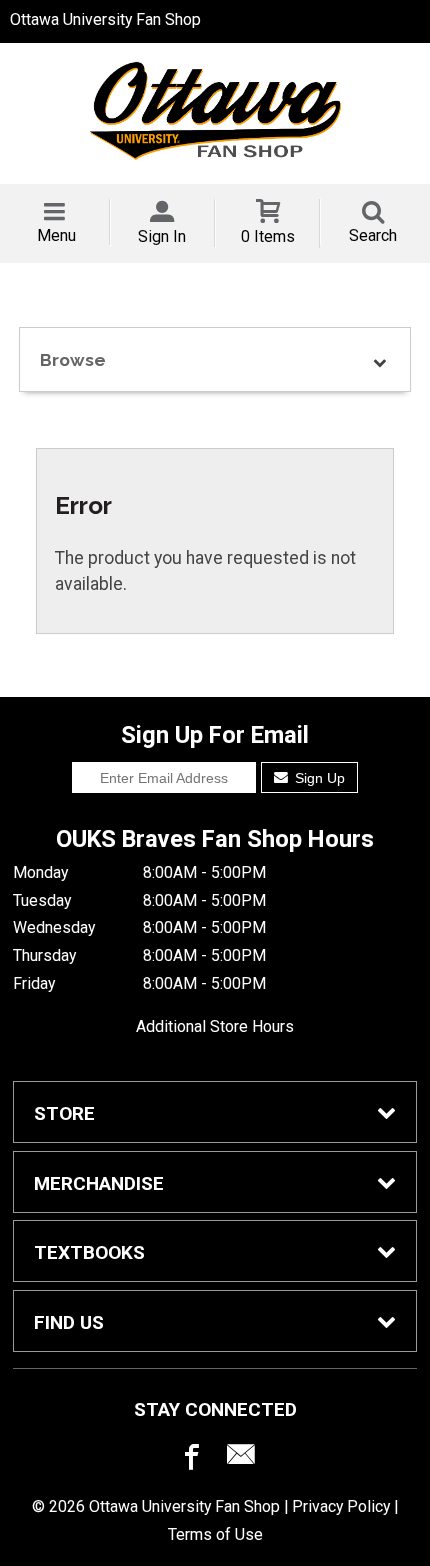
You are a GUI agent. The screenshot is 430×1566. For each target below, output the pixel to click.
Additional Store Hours (215, 1026)
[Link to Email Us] (241, 1459)
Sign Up (318, 778)
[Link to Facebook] (189, 1459)
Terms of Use (215, 1534)
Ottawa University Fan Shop (105, 19)
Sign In (162, 236)
